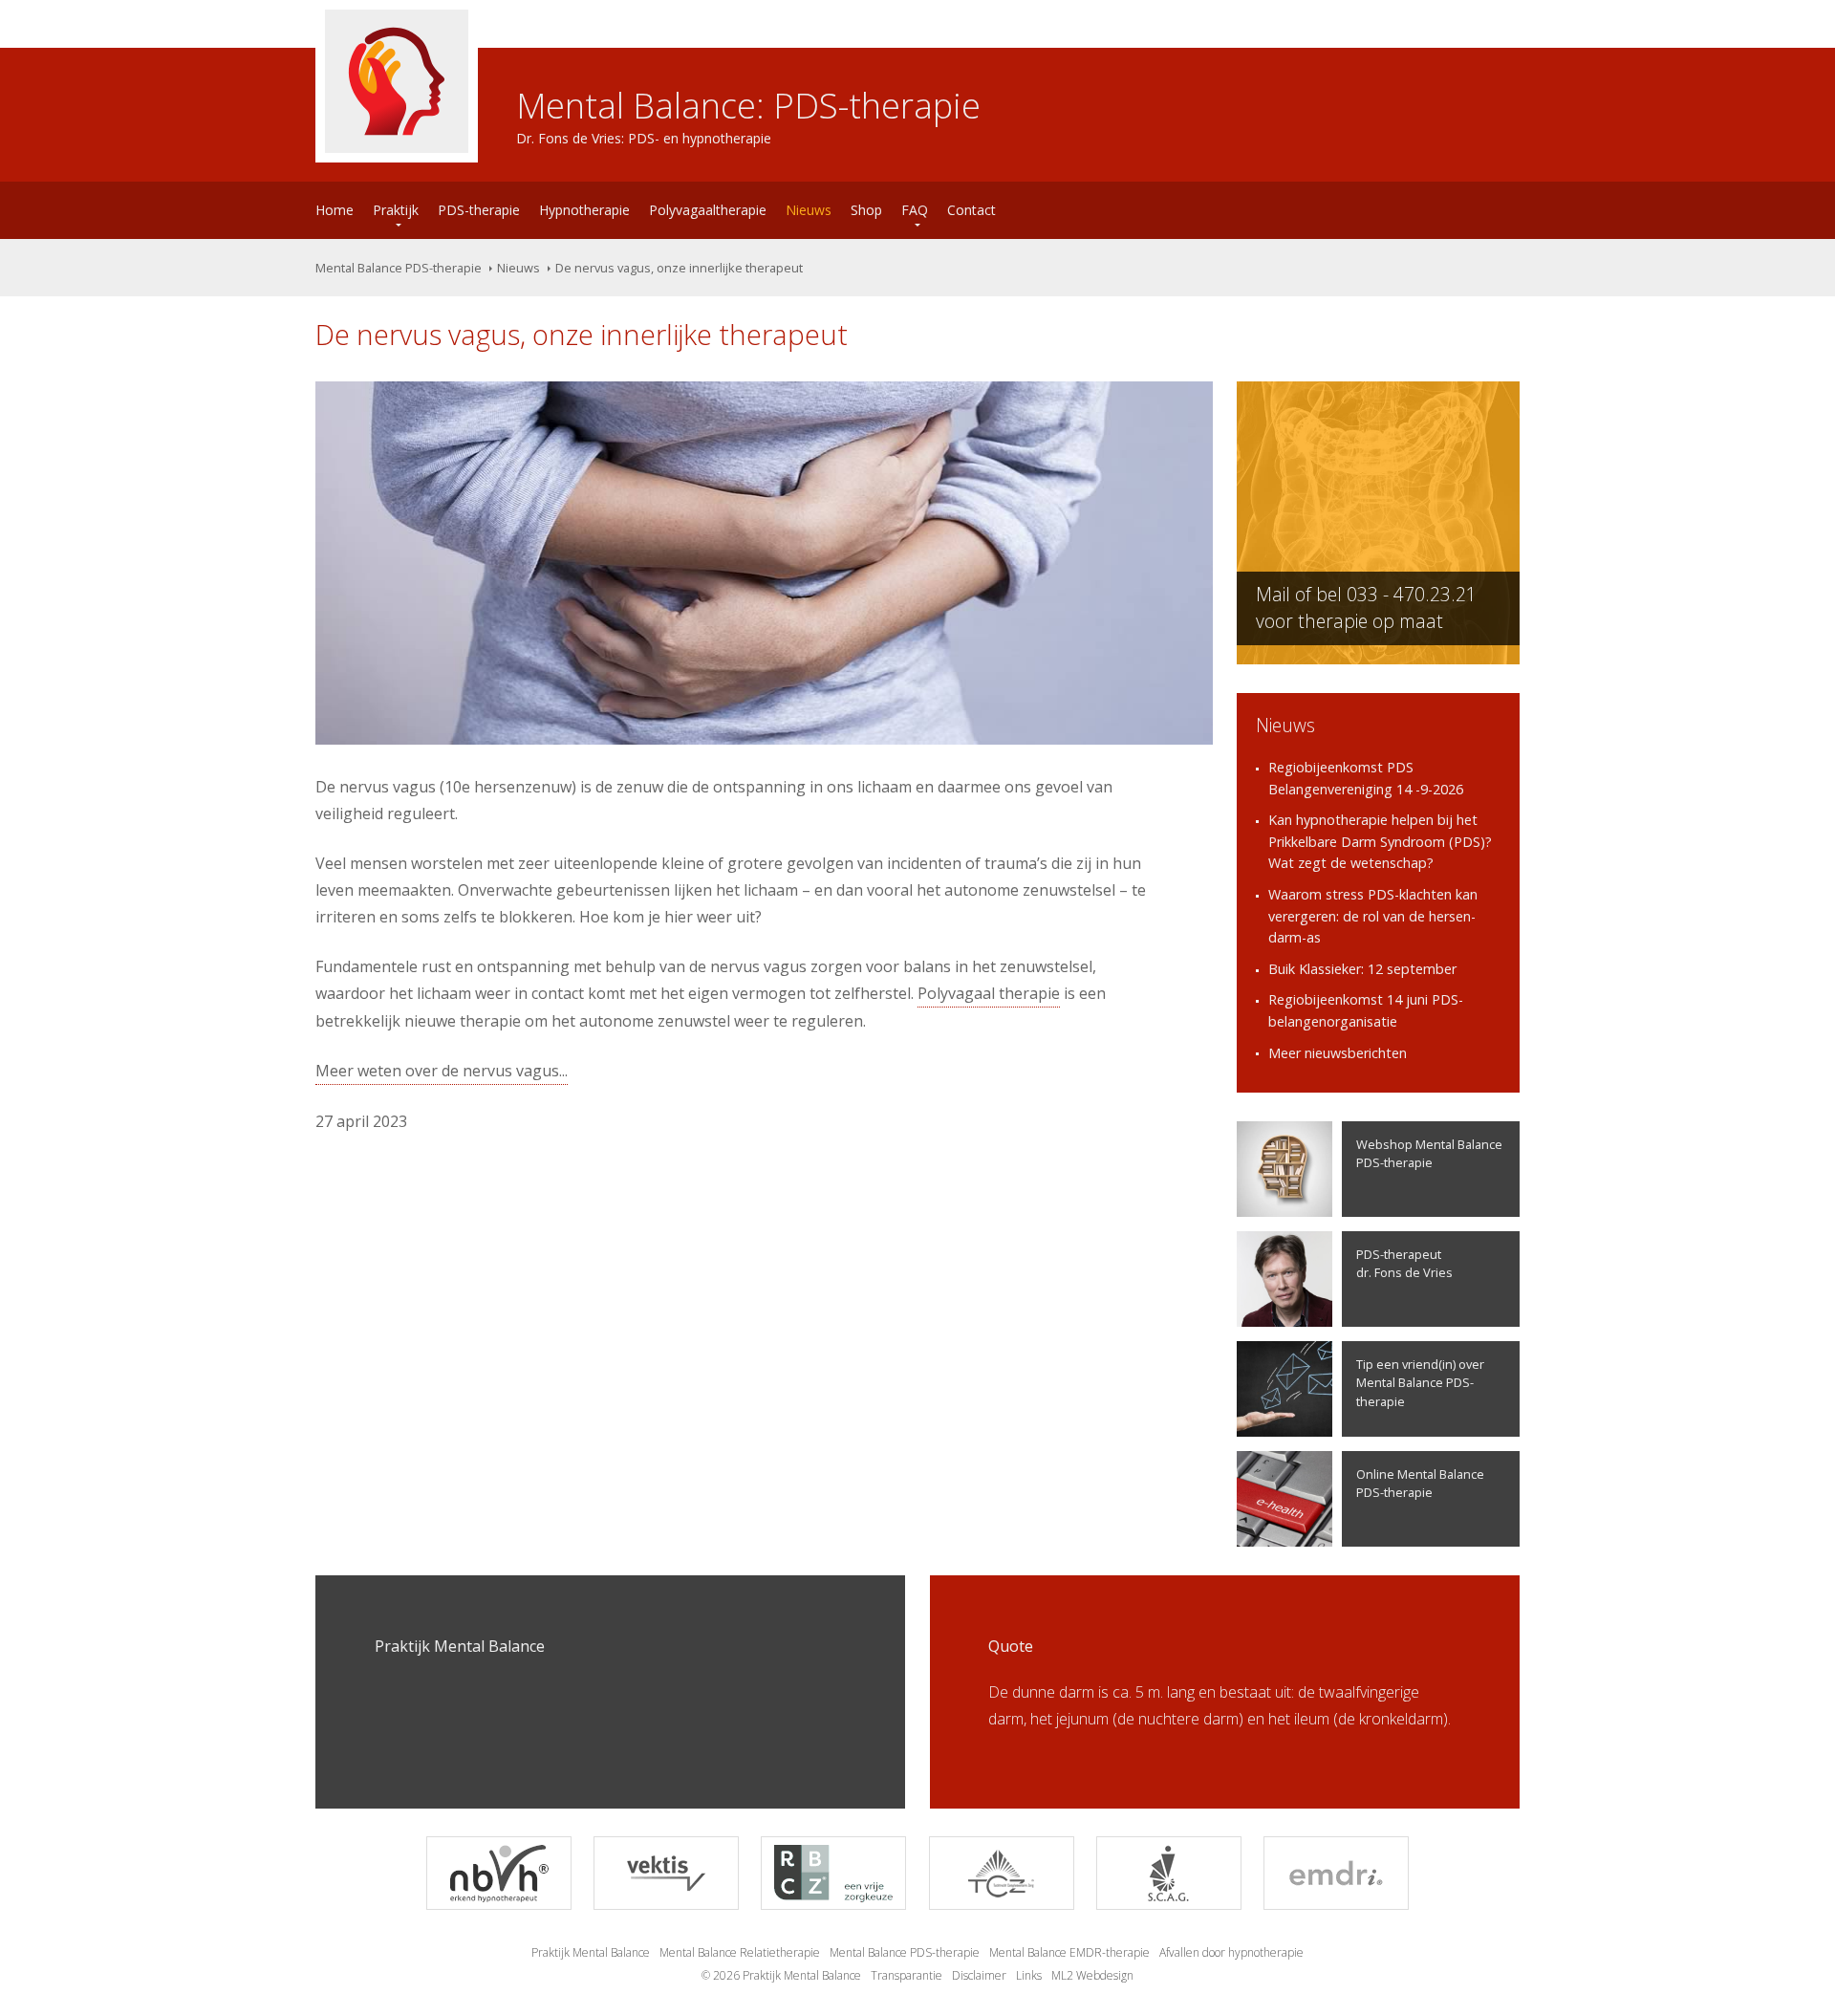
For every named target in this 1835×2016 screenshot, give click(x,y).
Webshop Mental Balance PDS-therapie (1429, 1153)
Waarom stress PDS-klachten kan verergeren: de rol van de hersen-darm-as (1373, 916)
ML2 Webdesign (1092, 1975)
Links (1029, 1975)
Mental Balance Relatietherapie (740, 1952)
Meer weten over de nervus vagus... (442, 1071)
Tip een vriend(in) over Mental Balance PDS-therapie (1420, 1382)
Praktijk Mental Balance (591, 1952)
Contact (971, 210)
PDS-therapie (479, 210)
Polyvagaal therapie (989, 993)
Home (335, 210)
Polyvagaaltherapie (708, 210)
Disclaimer (979, 1975)
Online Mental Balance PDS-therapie (1420, 1483)
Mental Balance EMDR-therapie (1069, 1952)
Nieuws (809, 210)
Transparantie (907, 1975)
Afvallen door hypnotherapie (1231, 1952)
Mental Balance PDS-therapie (399, 268)
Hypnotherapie (584, 210)
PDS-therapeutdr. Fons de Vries (1404, 1263)
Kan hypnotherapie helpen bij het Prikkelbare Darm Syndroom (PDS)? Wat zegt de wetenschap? (1380, 841)
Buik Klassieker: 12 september (1362, 969)
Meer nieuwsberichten (1338, 1053)
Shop (866, 210)
